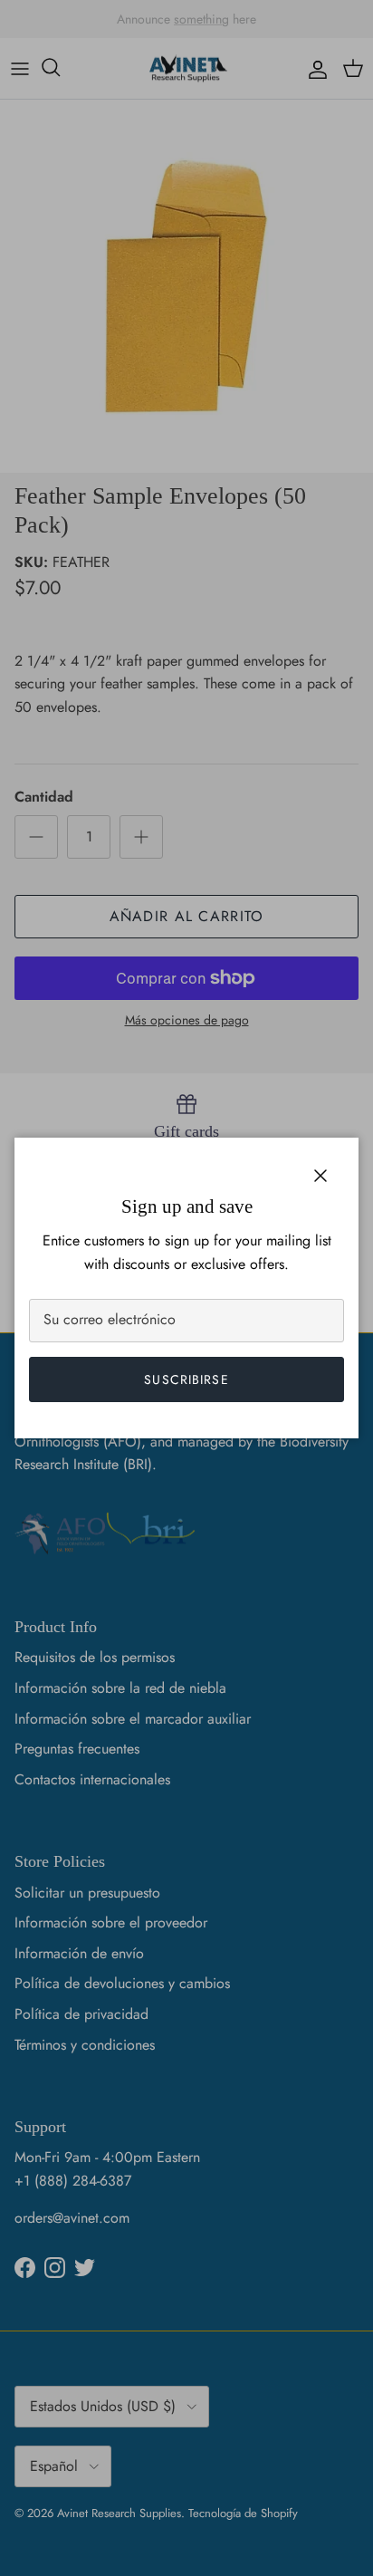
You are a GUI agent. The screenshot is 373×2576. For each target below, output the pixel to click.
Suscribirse (186, 1379)
